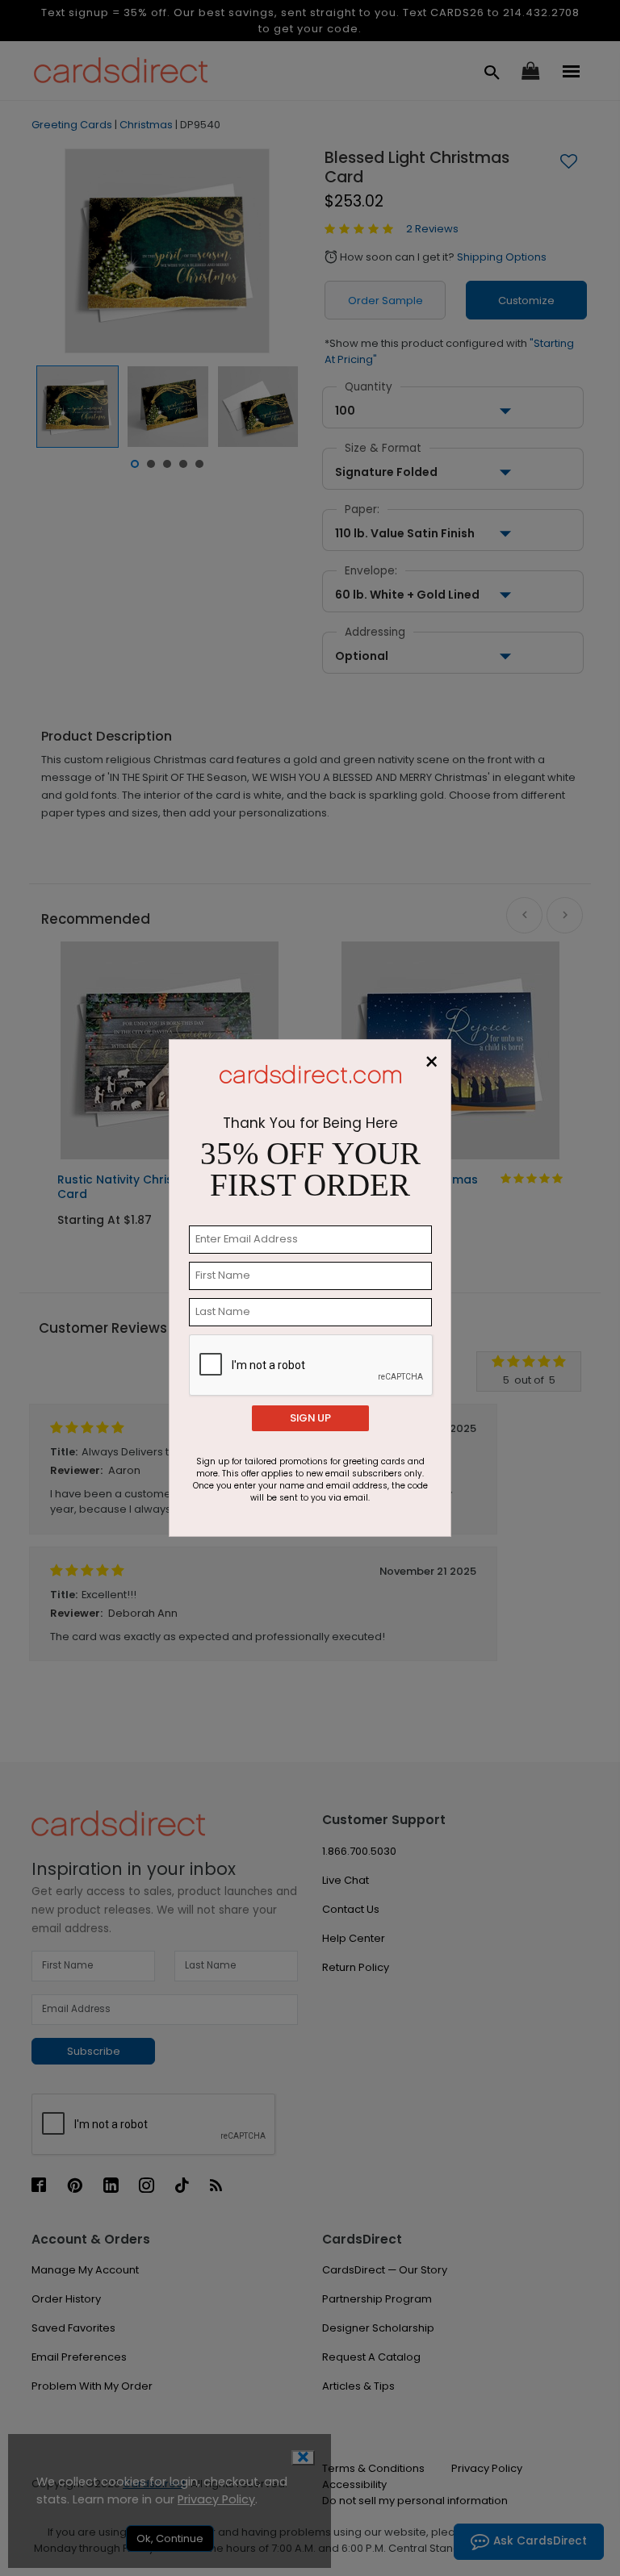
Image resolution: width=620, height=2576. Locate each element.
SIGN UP (310, 1418)
